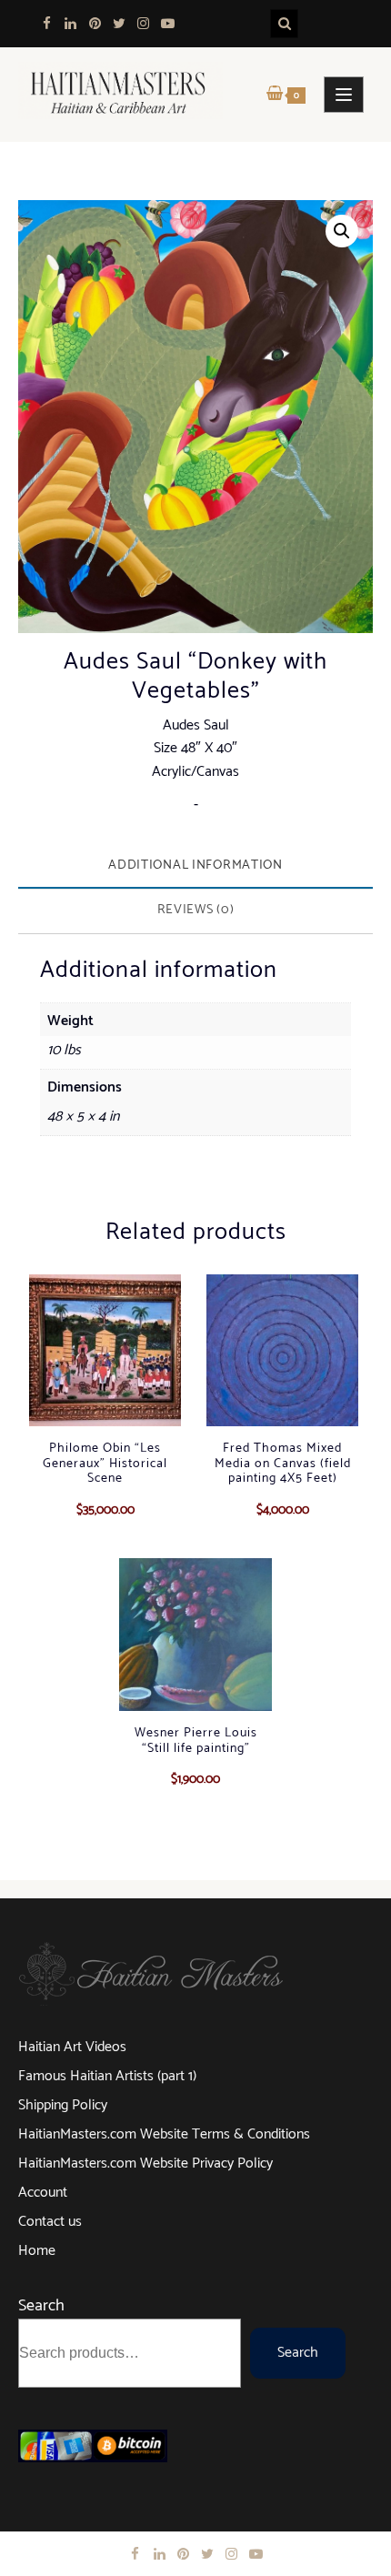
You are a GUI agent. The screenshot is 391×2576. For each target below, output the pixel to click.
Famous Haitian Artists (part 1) (107, 2076)
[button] (342, 231)
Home (37, 2251)
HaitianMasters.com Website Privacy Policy (145, 2163)
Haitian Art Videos (72, 2047)
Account (43, 2193)
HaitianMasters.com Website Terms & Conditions (164, 2134)
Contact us (50, 2222)
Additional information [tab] (195, 865)
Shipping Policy (63, 2105)
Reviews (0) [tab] (196, 910)
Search (41, 2306)
